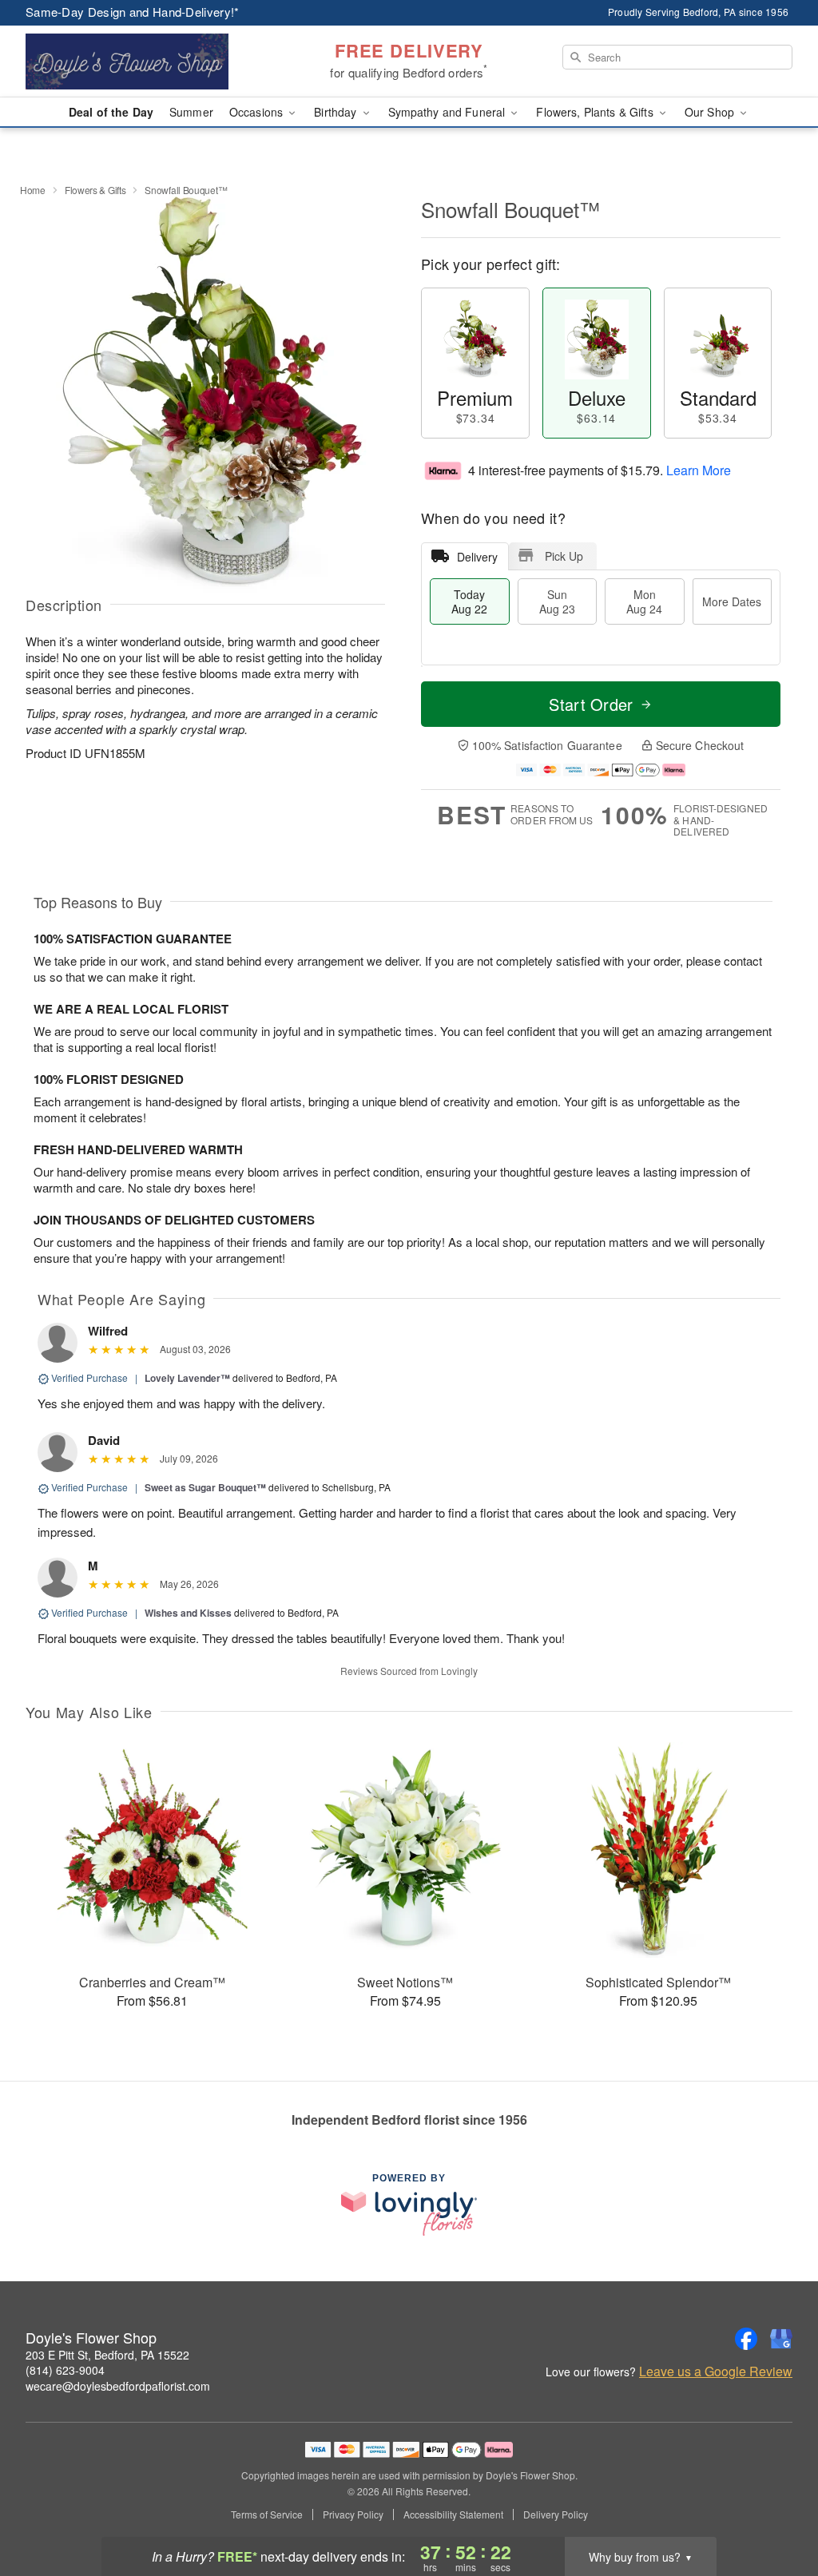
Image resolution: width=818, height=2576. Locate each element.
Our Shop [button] (711, 112)
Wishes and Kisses (188, 1613)
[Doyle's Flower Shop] (141, 62)
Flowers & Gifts (95, 190)
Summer (191, 112)
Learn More (699, 470)
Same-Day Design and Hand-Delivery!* (133, 12)
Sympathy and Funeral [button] (449, 112)
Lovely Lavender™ (187, 1378)
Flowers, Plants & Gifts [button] (596, 112)
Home (33, 190)
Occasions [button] (258, 112)
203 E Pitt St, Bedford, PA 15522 (107, 2355)
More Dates (732, 601)
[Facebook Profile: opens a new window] (746, 2339)
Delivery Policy (556, 2514)
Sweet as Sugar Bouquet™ (205, 1487)
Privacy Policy (353, 2514)
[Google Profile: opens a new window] (781, 2339)
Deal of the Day (111, 112)
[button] (776, 2508)
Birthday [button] (337, 112)
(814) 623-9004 (65, 2370)
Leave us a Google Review (716, 2372)
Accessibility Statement (453, 2514)
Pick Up (564, 556)
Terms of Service (267, 2514)
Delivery (477, 557)
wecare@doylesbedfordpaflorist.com (118, 2386)
